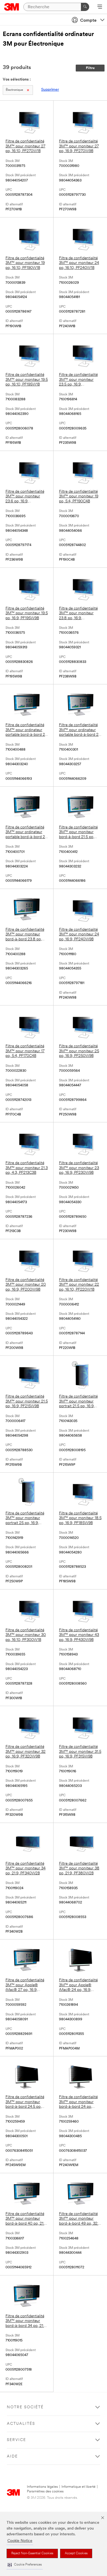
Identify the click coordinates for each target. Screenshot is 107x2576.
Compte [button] (88, 21)
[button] (25, 2565)
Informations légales (42, 2487)
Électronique (14, 90)
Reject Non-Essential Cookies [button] (32, 2553)
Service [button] (16, 2440)
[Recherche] (85, 7)
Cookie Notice (20, 2541)
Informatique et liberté (78, 2487)
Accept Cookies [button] (76, 2553)
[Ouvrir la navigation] (100, 7)
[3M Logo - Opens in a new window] (12, 7)
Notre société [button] (25, 2407)
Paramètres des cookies (45, 2491)
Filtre (90, 68)
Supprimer (50, 90)
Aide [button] (12, 2457)
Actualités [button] (21, 2424)
